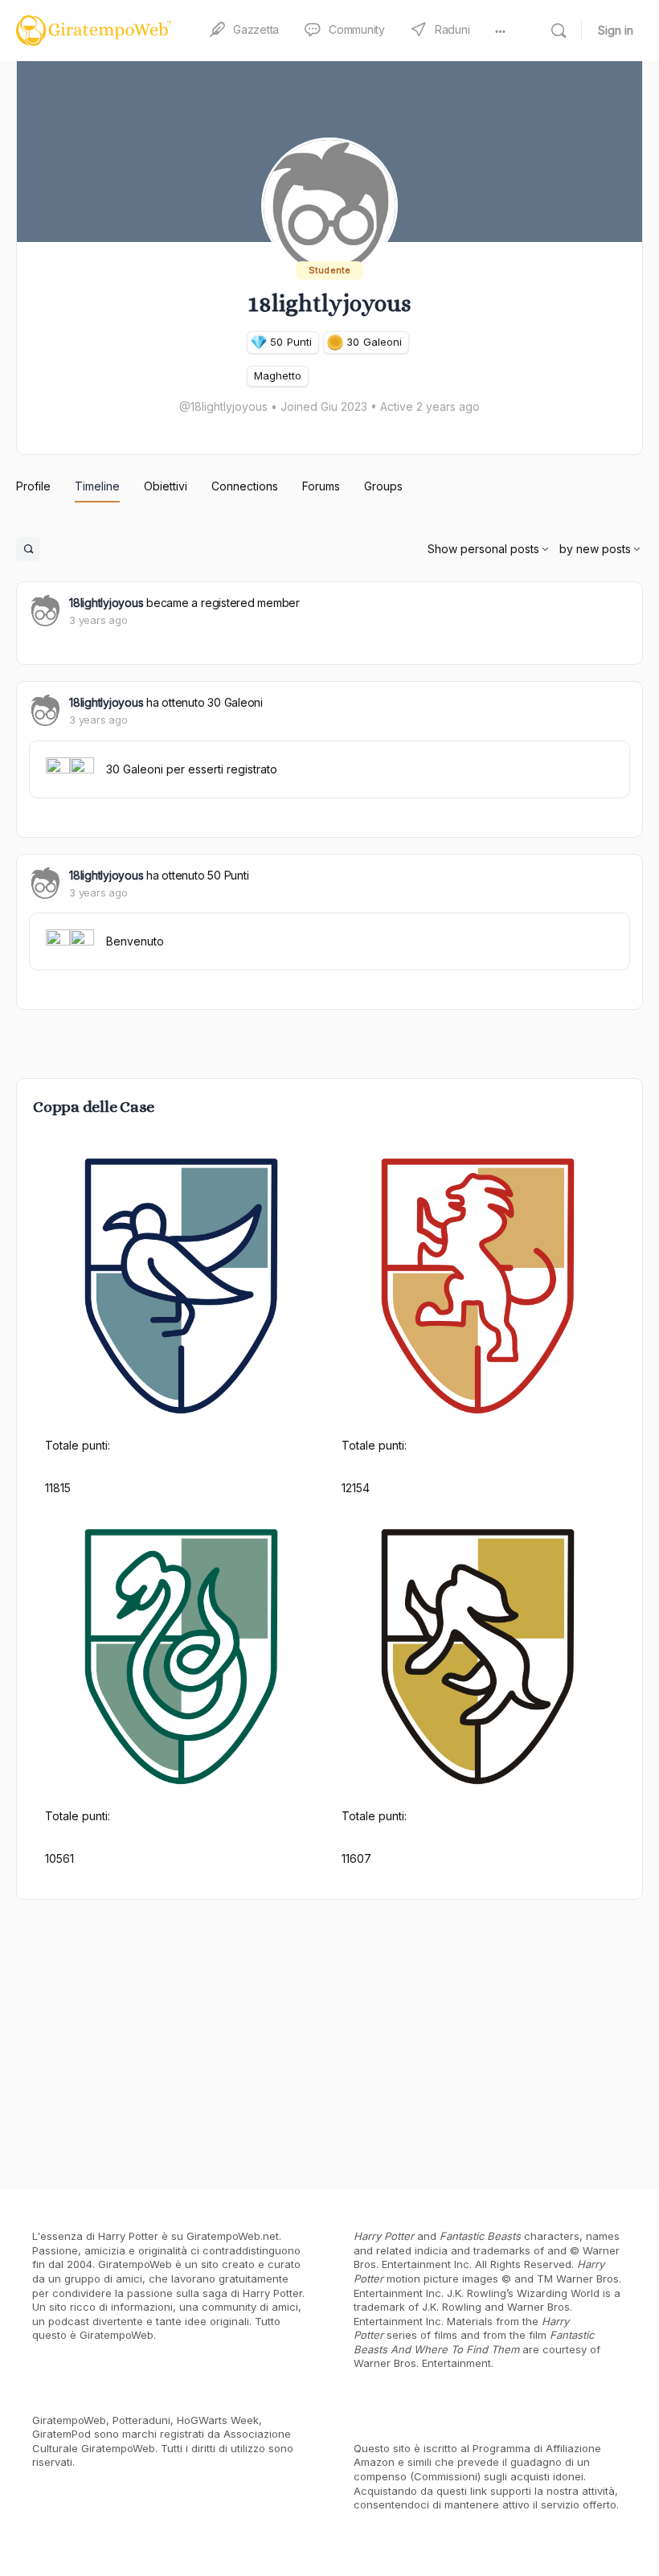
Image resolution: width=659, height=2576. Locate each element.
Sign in (616, 30)
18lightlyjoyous (106, 603)
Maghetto (278, 375)
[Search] (559, 31)
